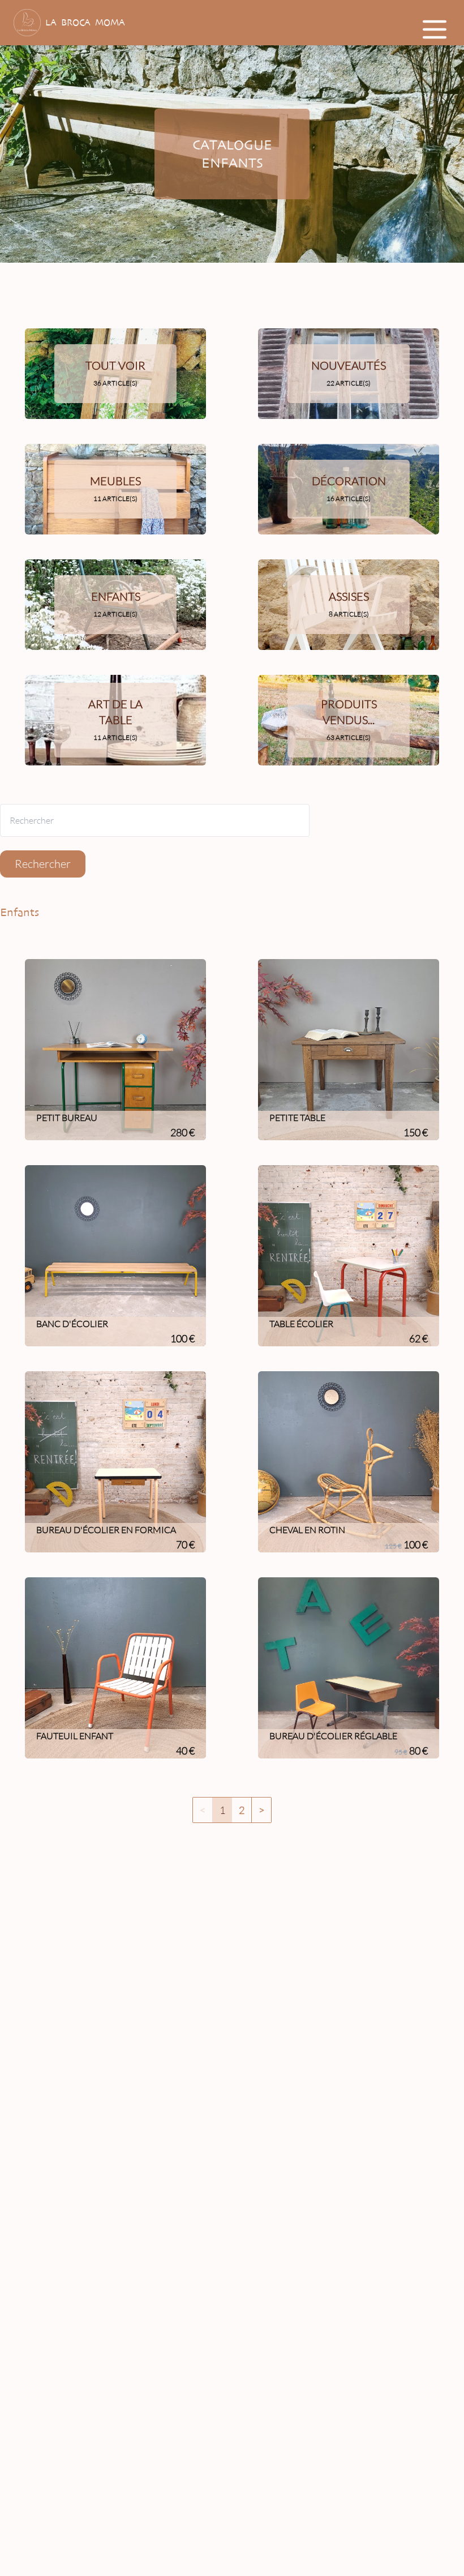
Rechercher (43, 864)
